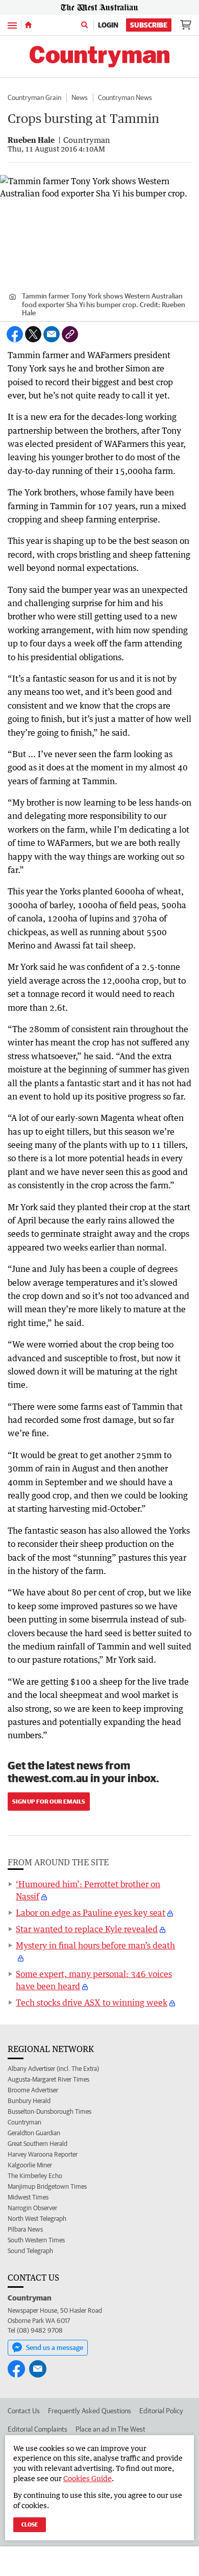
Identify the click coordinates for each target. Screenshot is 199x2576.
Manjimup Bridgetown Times (47, 2186)
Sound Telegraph (30, 2251)
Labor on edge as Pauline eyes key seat (91, 1913)
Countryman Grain (34, 97)
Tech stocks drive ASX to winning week (92, 2003)
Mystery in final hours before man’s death (95, 1945)
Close (30, 2524)
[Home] (28, 25)
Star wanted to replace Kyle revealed (87, 1929)
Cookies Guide (88, 2478)
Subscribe (149, 25)
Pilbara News (25, 2229)
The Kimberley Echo (35, 2176)
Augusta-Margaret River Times (48, 2079)
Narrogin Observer (32, 2208)
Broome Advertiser (33, 2090)
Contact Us (24, 2411)
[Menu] (12, 25)
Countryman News (125, 97)
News (80, 97)
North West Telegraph (37, 2219)
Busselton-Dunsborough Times (49, 2111)
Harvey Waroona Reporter (43, 2154)
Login (108, 25)
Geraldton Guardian (34, 2133)
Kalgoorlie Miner (30, 2165)
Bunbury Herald (29, 2101)
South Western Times (36, 2240)
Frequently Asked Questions (90, 2411)
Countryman (24, 2122)
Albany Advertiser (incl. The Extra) (53, 2069)
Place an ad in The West (110, 2429)
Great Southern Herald (38, 2144)
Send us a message (55, 2347)
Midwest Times (28, 2197)
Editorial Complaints (38, 2429)
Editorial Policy (161, 2411)
